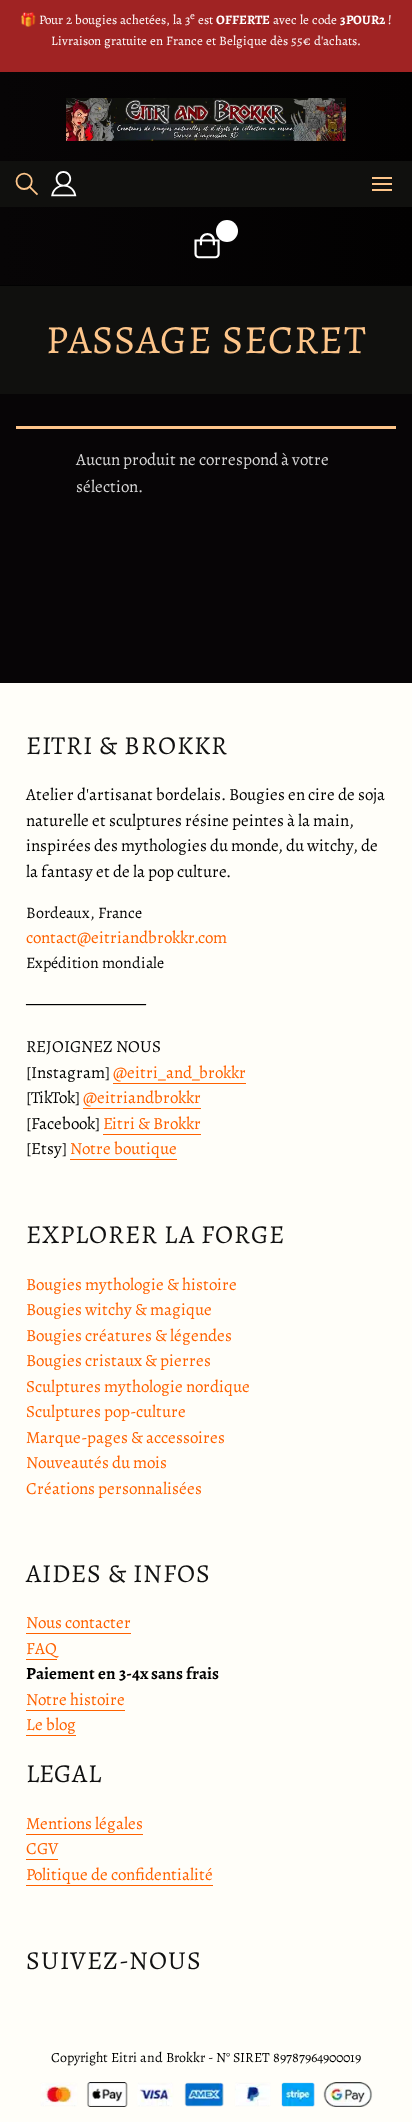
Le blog (51, 1724)
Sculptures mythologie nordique (138, 1386)
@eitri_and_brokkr (179, 1072)
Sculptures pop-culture (106, 1411)
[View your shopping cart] (206, 245)
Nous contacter (78, 1622)
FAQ (41, 1648)
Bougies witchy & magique (119, 1309)
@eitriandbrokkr (142, 1097)
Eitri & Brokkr (152, 1123)
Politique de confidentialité (119, 1874)
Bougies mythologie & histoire (131, 1284)
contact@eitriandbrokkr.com (126, 937)
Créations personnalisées (114, 1488)
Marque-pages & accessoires (125, 1437)
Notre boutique (123, 1148)
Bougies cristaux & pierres (118, 1360)
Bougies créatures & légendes (129, 1335)
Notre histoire (75, 1699)
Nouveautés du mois (96, 1462)
